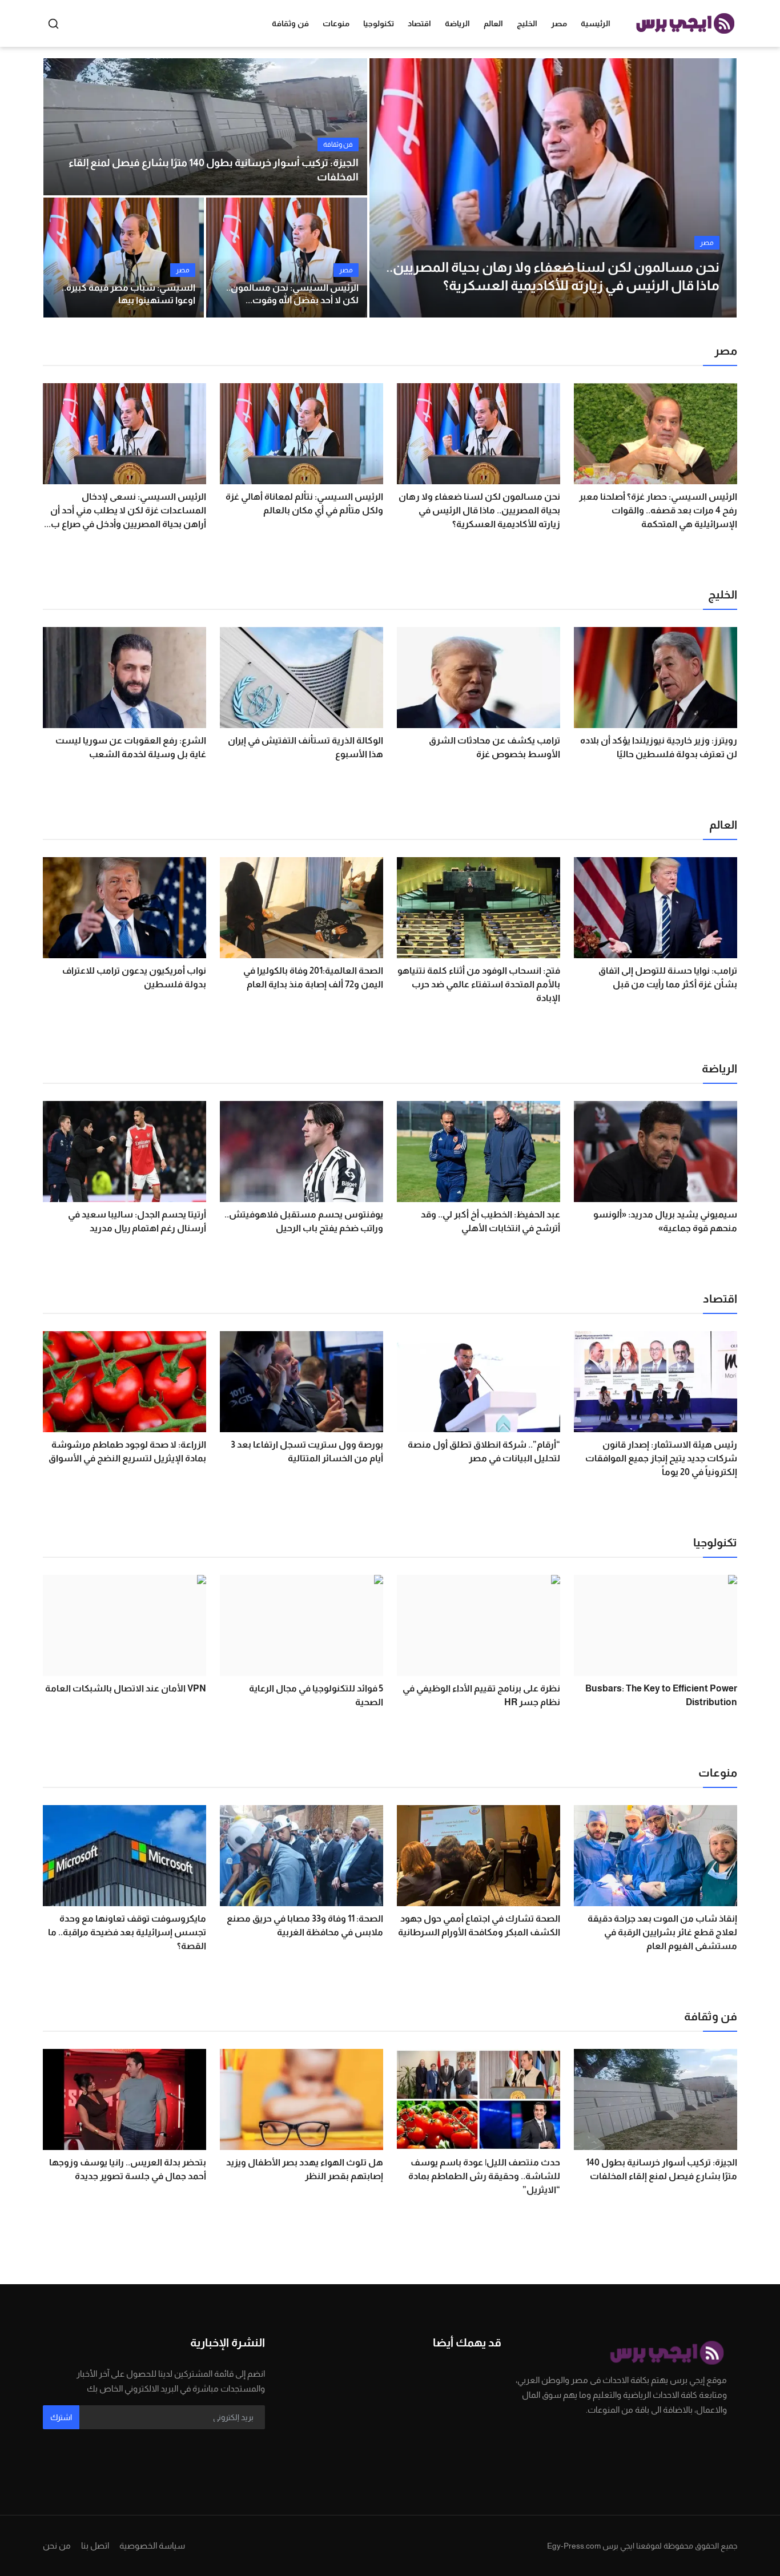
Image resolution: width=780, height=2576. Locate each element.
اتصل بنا (95, 2545)
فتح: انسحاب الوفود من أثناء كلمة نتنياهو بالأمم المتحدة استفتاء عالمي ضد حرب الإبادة (479, 984)
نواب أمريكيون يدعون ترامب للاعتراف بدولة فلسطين (134, 977)
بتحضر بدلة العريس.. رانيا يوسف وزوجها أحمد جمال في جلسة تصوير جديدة (128, 2169)
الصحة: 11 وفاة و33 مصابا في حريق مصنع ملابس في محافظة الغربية (305, 1925)
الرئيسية (596, 23)
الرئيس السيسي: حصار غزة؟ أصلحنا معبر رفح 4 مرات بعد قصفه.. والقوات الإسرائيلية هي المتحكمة (658, 510)
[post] (553, 188)
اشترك (61, 2417)
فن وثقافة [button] (290, 23)
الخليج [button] (527, 23)
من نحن (57, 2545)
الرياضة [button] (457, 23)
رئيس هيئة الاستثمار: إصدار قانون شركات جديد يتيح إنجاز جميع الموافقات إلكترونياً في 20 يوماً (661, 1458)
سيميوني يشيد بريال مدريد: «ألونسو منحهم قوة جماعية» (665, 1221)
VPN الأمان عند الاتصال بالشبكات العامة (126, 1688)
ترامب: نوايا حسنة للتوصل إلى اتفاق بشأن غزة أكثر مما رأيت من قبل (668, 977)
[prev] (388, 188)
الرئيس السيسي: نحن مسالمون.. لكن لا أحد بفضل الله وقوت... (292, 294)
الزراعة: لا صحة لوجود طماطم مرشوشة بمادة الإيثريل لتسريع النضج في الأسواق (127, 1451)
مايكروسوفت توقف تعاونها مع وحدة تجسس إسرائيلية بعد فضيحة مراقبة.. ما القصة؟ (127, 1932)
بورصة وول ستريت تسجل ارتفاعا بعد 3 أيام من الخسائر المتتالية (307, 1451)
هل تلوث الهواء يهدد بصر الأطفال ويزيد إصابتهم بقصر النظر (305, 2169)
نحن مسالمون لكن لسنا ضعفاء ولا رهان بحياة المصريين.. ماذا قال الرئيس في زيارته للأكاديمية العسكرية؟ (479, 510)
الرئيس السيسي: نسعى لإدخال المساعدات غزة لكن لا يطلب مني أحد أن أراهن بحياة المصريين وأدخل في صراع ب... (125, 510)
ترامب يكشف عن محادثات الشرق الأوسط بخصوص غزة (494, 747)
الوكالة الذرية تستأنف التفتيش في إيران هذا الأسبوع (305, 747)
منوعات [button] (336, 23)
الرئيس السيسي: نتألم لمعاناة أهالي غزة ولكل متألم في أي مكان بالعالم (304, 503)
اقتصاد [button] (419, 23)
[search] (53, 24)
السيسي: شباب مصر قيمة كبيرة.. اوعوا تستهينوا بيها (128, 294)
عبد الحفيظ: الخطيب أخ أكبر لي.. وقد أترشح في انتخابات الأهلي (490, 1221)
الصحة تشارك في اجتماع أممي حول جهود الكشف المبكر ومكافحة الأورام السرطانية (479, 1925)
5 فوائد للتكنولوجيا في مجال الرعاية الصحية (316, 1695)
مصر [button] (559, 23)
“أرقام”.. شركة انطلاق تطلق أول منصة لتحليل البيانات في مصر (484, 1451)
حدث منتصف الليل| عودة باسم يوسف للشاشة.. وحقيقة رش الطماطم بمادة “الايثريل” (484, 2176)
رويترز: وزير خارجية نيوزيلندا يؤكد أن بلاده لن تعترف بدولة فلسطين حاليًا (659, 747)
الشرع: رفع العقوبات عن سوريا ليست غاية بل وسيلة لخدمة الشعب (131, 747)
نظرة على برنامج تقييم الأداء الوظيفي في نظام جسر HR (481, 1695)
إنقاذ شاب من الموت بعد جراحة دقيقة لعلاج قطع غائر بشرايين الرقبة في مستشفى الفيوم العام (662, 1932)
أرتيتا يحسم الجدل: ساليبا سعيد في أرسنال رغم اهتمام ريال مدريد (137, 1221)
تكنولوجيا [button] (379, 23)
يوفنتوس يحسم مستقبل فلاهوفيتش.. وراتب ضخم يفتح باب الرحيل (304, 1221)
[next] (718, 188)
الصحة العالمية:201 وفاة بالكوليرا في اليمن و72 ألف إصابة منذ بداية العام (313, 977)
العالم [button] (493, 23)
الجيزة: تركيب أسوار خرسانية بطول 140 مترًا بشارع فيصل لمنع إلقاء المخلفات (214, 170)
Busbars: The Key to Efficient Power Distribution (661, 1695)
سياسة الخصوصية (152, 2545)
